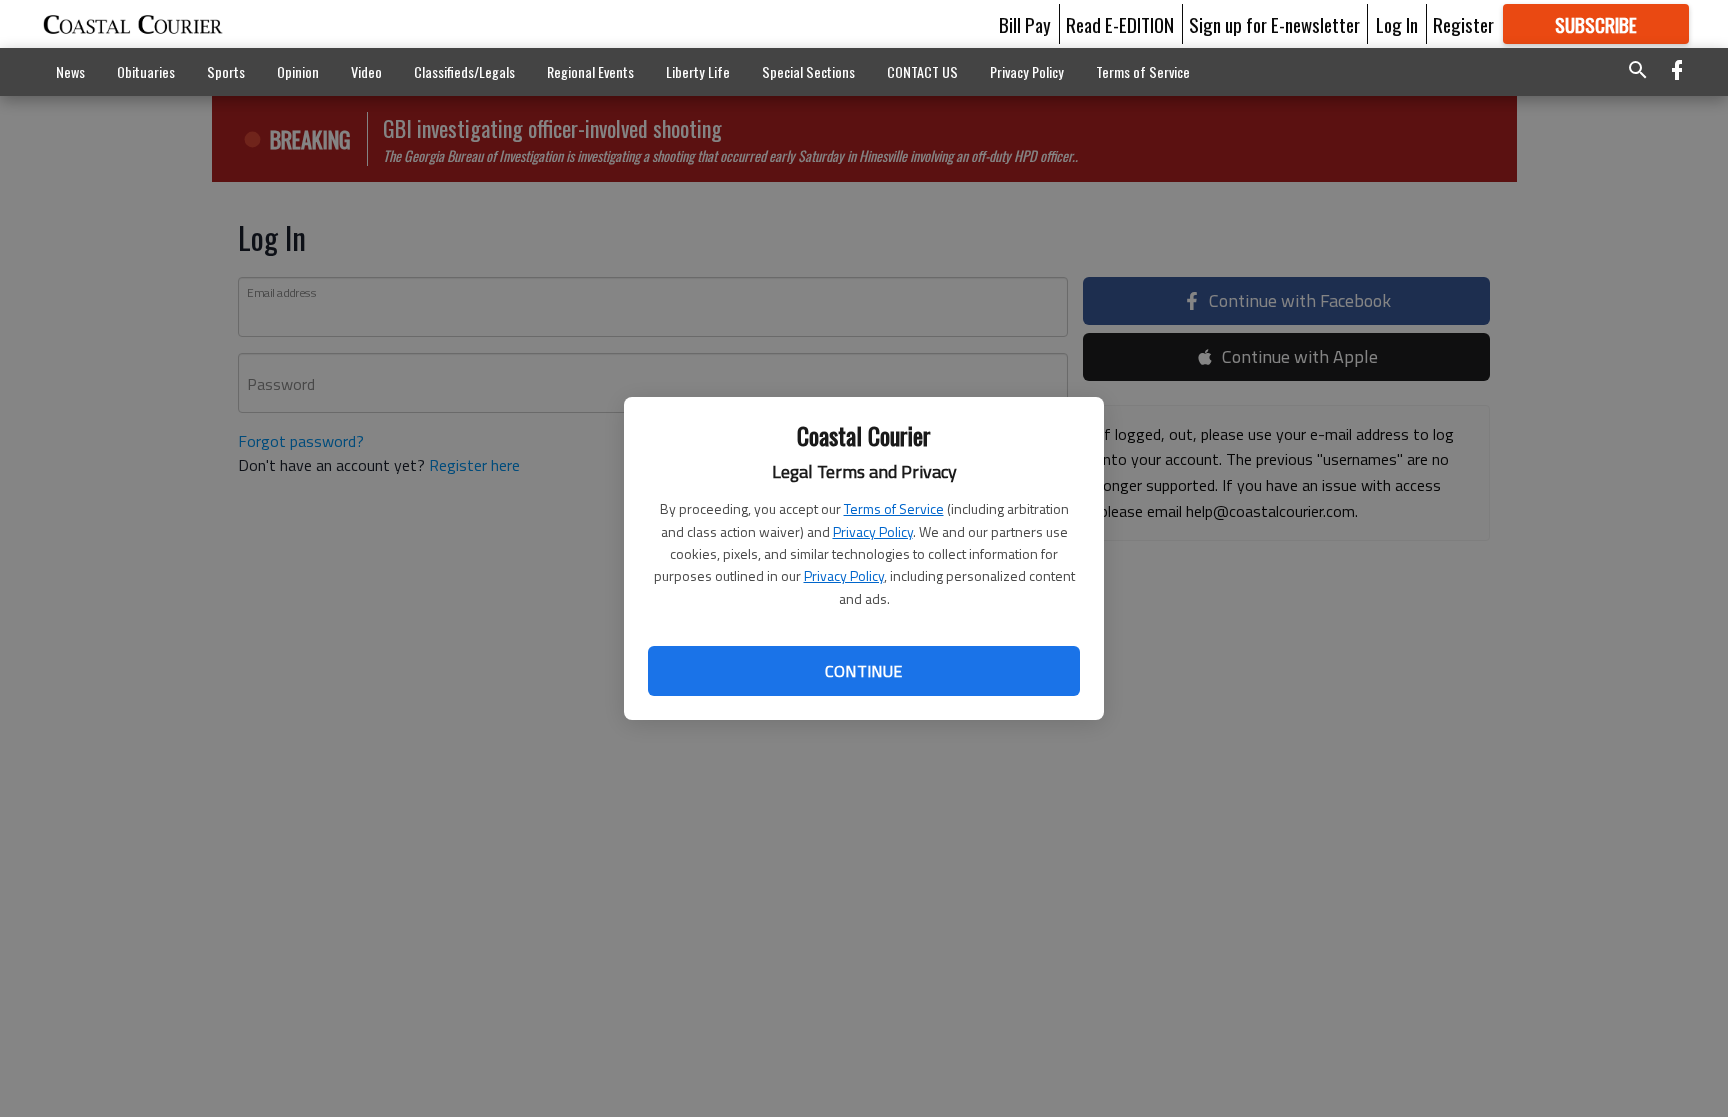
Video (366, 71)
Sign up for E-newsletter (1274, 24)
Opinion (298, 71)
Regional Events (590, 71)
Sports (226, 71)
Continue (863, 671)
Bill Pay (1025, 24)
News (70, 71)
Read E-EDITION (1120, 24)
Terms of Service (894, 508)
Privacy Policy (873, 531)
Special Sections (808, 71)
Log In (1397, 24)
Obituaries (146, 71)
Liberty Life (698, 71)
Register (1463, 24)
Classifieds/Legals (464, 71)
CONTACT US (922, 71)
